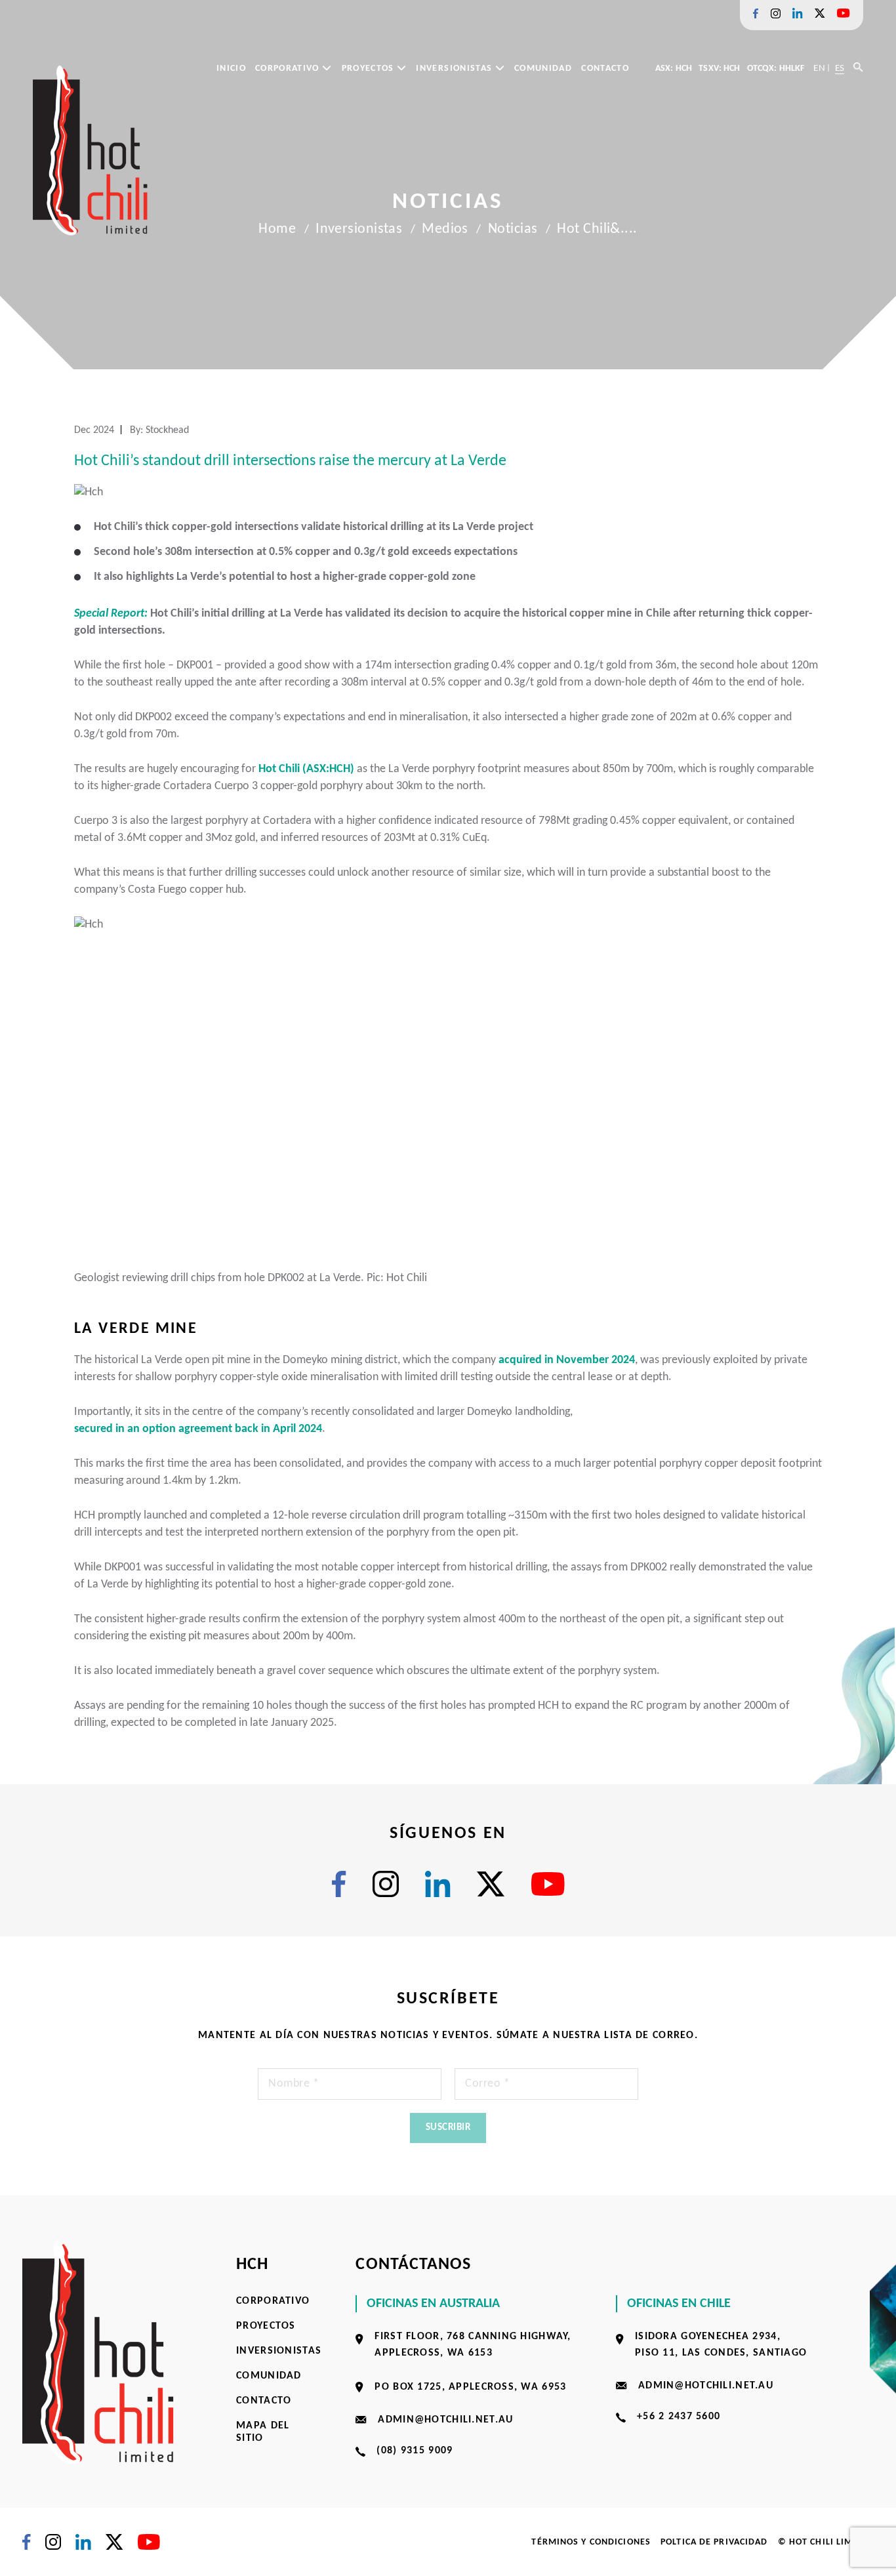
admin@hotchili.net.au (445, 2420)
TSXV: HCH (719, 69)
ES (840, 69)
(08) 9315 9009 (415, 2451)
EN (819, 69)
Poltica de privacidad (714, 2542)
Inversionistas (455, 69)
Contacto (605, 69)
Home (277, 229)
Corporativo (289, 69)
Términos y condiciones (591, 2542)
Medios (445, 229)
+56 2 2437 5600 (679, 2417)
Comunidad (543, 69)
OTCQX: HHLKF (776, 69)
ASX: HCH (674, 69)
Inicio (231, 69)
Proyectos (370, 69)
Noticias (513, 229)
